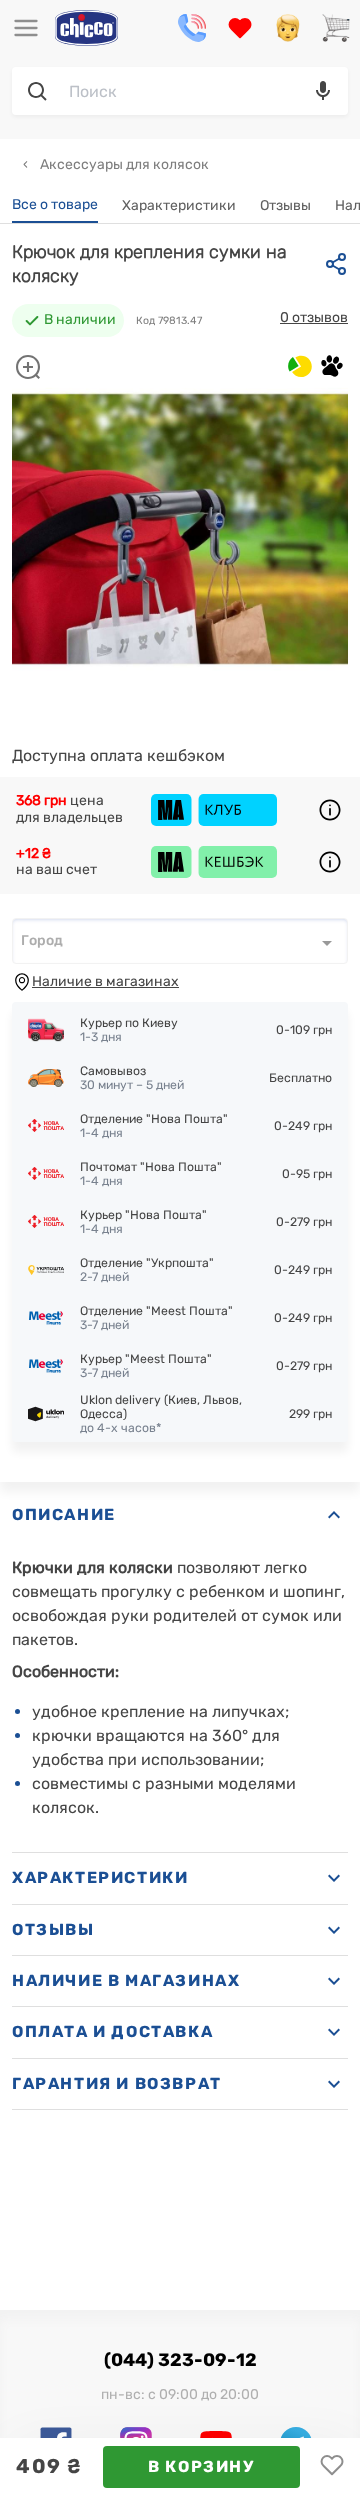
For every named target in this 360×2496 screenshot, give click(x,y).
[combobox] (180, 941)
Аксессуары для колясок (123, 164)
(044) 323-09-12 (180, 2360)
